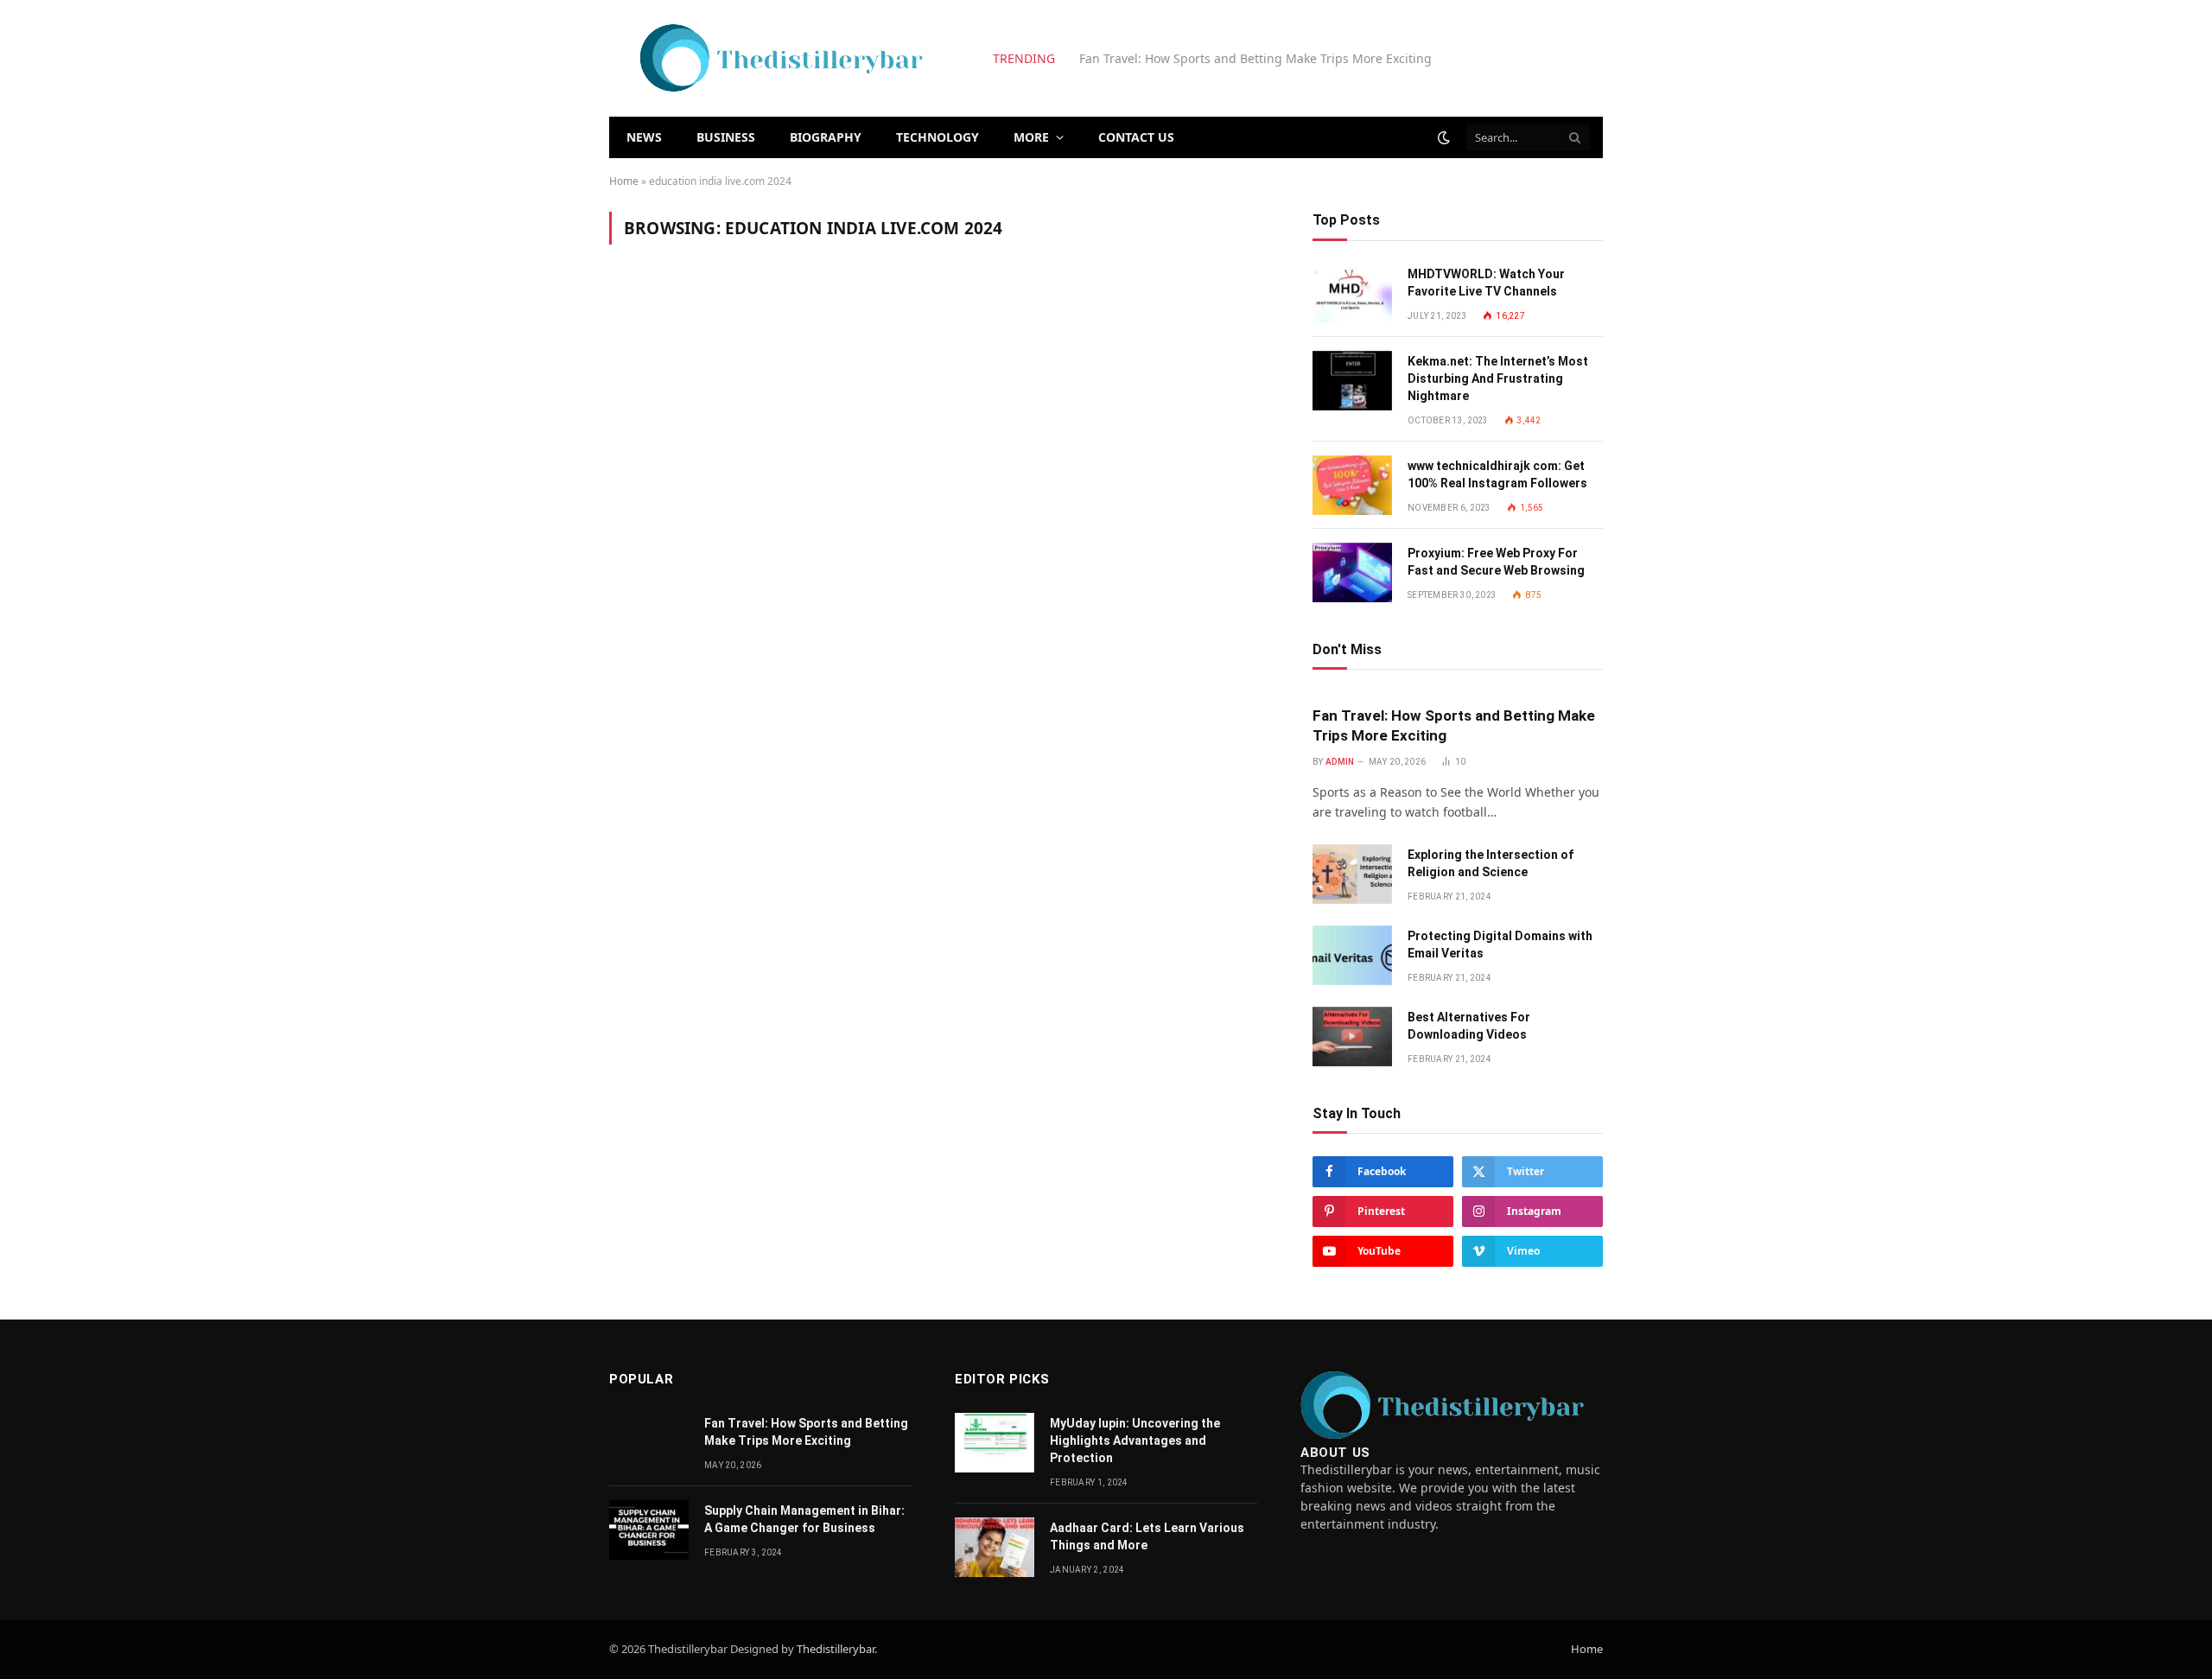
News (644, 137)
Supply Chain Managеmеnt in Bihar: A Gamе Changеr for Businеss (804, 1519)
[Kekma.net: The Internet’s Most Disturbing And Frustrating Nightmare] (1352, 381)
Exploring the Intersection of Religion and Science (1224, 59)
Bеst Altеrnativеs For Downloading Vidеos (1469, 1026)
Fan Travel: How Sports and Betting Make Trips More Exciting (1454, 725)
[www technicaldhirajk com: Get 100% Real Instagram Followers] (1352, 485)
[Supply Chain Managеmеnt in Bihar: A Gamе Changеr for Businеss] (649, 1530)
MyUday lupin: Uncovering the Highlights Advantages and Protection (1135, 1441)
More (1031, 137)
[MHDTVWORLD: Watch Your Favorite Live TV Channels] (1352, 293)
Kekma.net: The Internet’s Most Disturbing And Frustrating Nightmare (1498, 378)
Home (624, 181)
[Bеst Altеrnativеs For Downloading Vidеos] (1352, 1037)
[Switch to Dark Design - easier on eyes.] (1444, 137)
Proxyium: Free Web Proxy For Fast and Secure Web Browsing (1496, 562)
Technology (938, 137)
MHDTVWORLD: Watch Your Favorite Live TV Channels (1486, 283)
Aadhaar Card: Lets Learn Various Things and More (1147, 1536)
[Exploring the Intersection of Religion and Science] (1352, 874)
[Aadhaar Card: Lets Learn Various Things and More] (995, 1547)
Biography (826, 137)
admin (1340, 762)
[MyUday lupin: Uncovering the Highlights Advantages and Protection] (995, 1443)
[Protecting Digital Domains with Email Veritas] (1352, 955)
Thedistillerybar (836, 1649)
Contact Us (1136, 137)
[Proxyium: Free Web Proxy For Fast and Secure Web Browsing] (1352, 572)
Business (726, 137)
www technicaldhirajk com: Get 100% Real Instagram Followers (1497, 474)
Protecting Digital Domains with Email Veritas (1500, 944)
